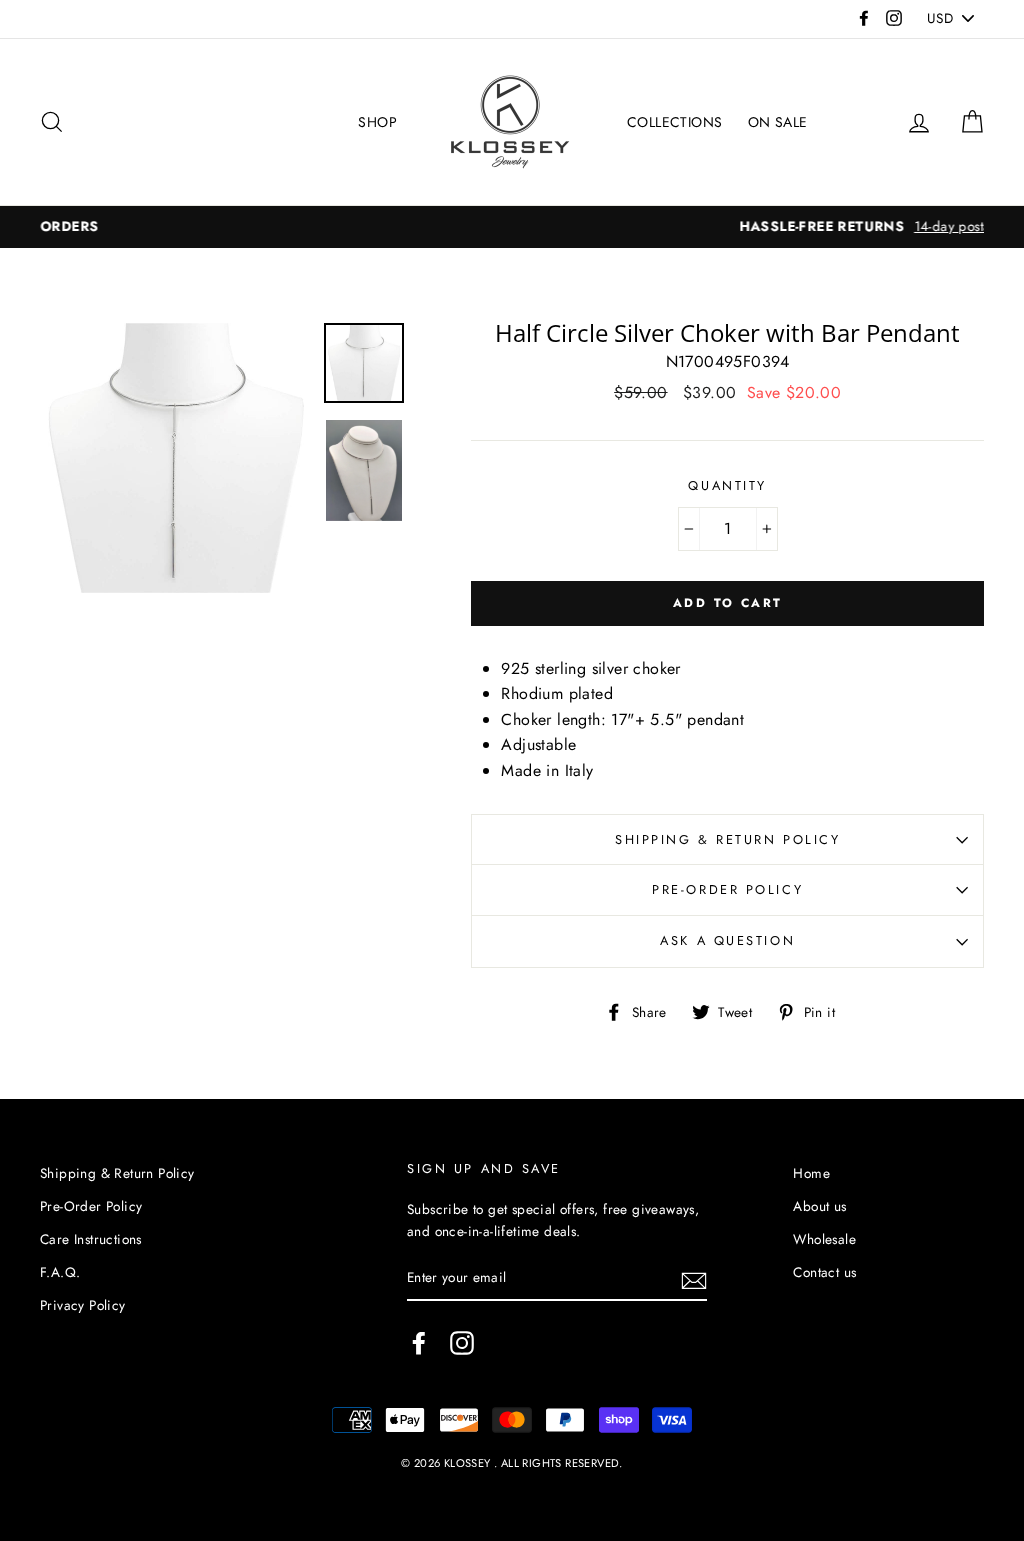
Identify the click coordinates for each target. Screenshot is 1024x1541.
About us (819, 1206)
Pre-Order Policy (727, 889)
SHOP (377, 122)
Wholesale (824, 1239)
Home (811, 1173)
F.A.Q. (60, 1272)
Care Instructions (91, 1239)
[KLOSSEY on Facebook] (419, 1343)
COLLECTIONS (674, 122)
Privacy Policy (83, 1305)
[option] (528, 227)
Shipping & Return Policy (727, 839)
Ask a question (727, 940)
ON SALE (778, 122)
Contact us (824, 1272)
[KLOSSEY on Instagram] (462, 1343)
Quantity (727, 485)
